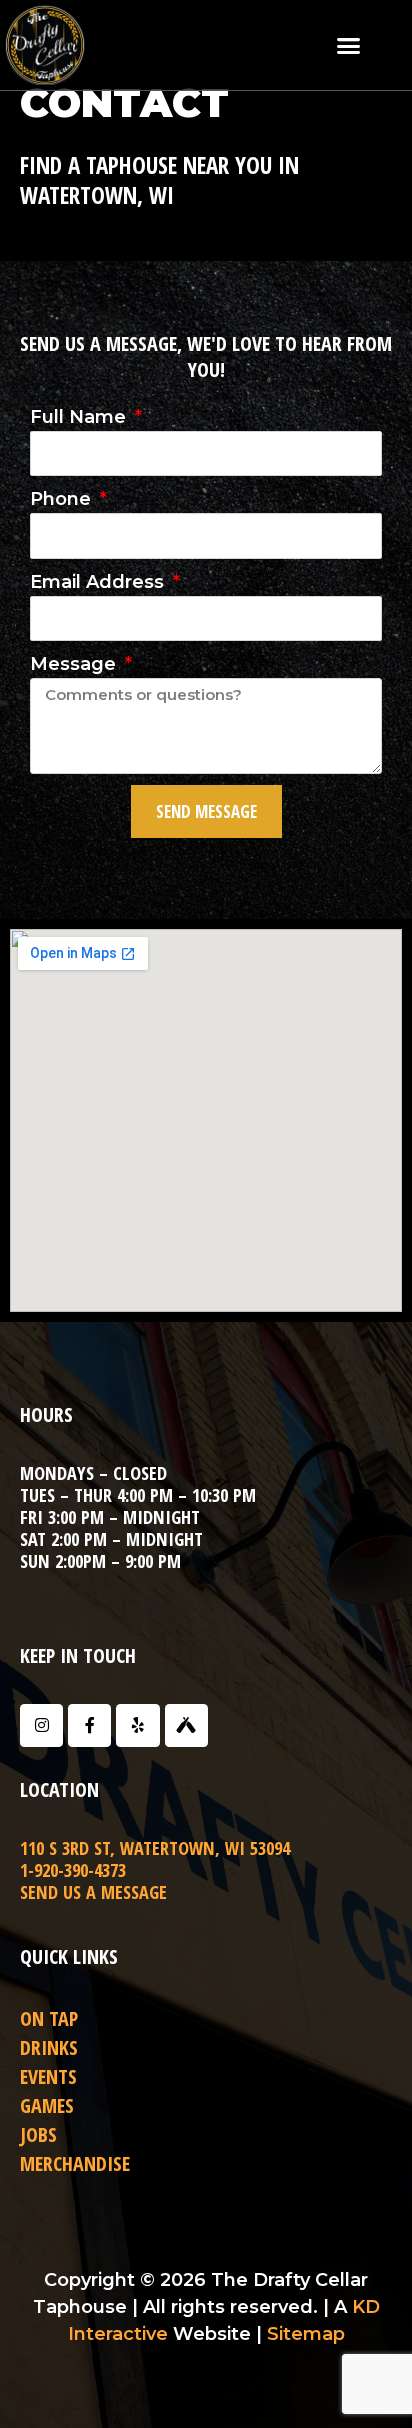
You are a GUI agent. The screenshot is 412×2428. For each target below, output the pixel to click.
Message (75, 664)
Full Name (80, 417)
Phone (63, 499)
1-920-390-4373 (73, 1870)
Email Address (99, 582)
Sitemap (306, 2334)
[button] (348, 45)
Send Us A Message (93, 1892)
